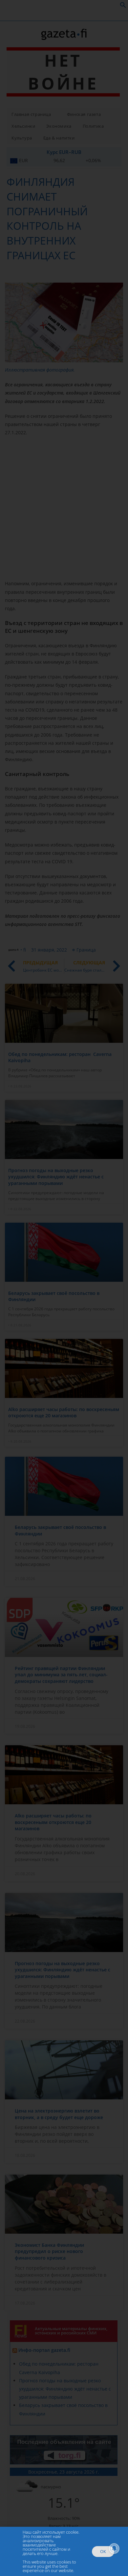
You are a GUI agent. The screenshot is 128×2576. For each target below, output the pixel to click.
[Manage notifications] (114, 2548)
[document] (64, 1288)
